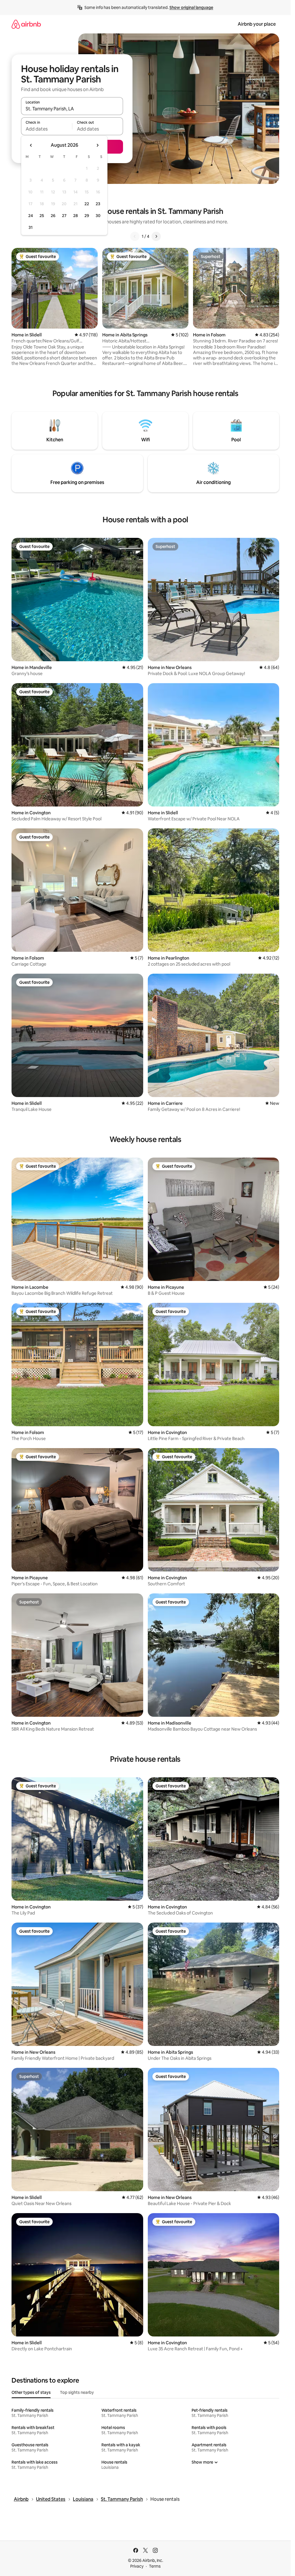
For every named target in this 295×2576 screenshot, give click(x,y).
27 (64, 216)
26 (53, 216)
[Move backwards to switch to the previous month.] (31, 145)
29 (87, 216)
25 (42, 216)
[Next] (156, 236)
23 (98, 204)
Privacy (137, 2566)
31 (31, 227)
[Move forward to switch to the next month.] (97, 145)
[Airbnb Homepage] (26, 24)
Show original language (191, 7)
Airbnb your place (257, 24)
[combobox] (72, 109)
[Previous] (135, 236)
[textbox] (47, 129)
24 (31, 216)
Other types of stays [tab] (31, 2392)
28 (75, 216)
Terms (155, 2566)
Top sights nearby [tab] (77, 2392)
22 (87, 204)
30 (98, 216)
